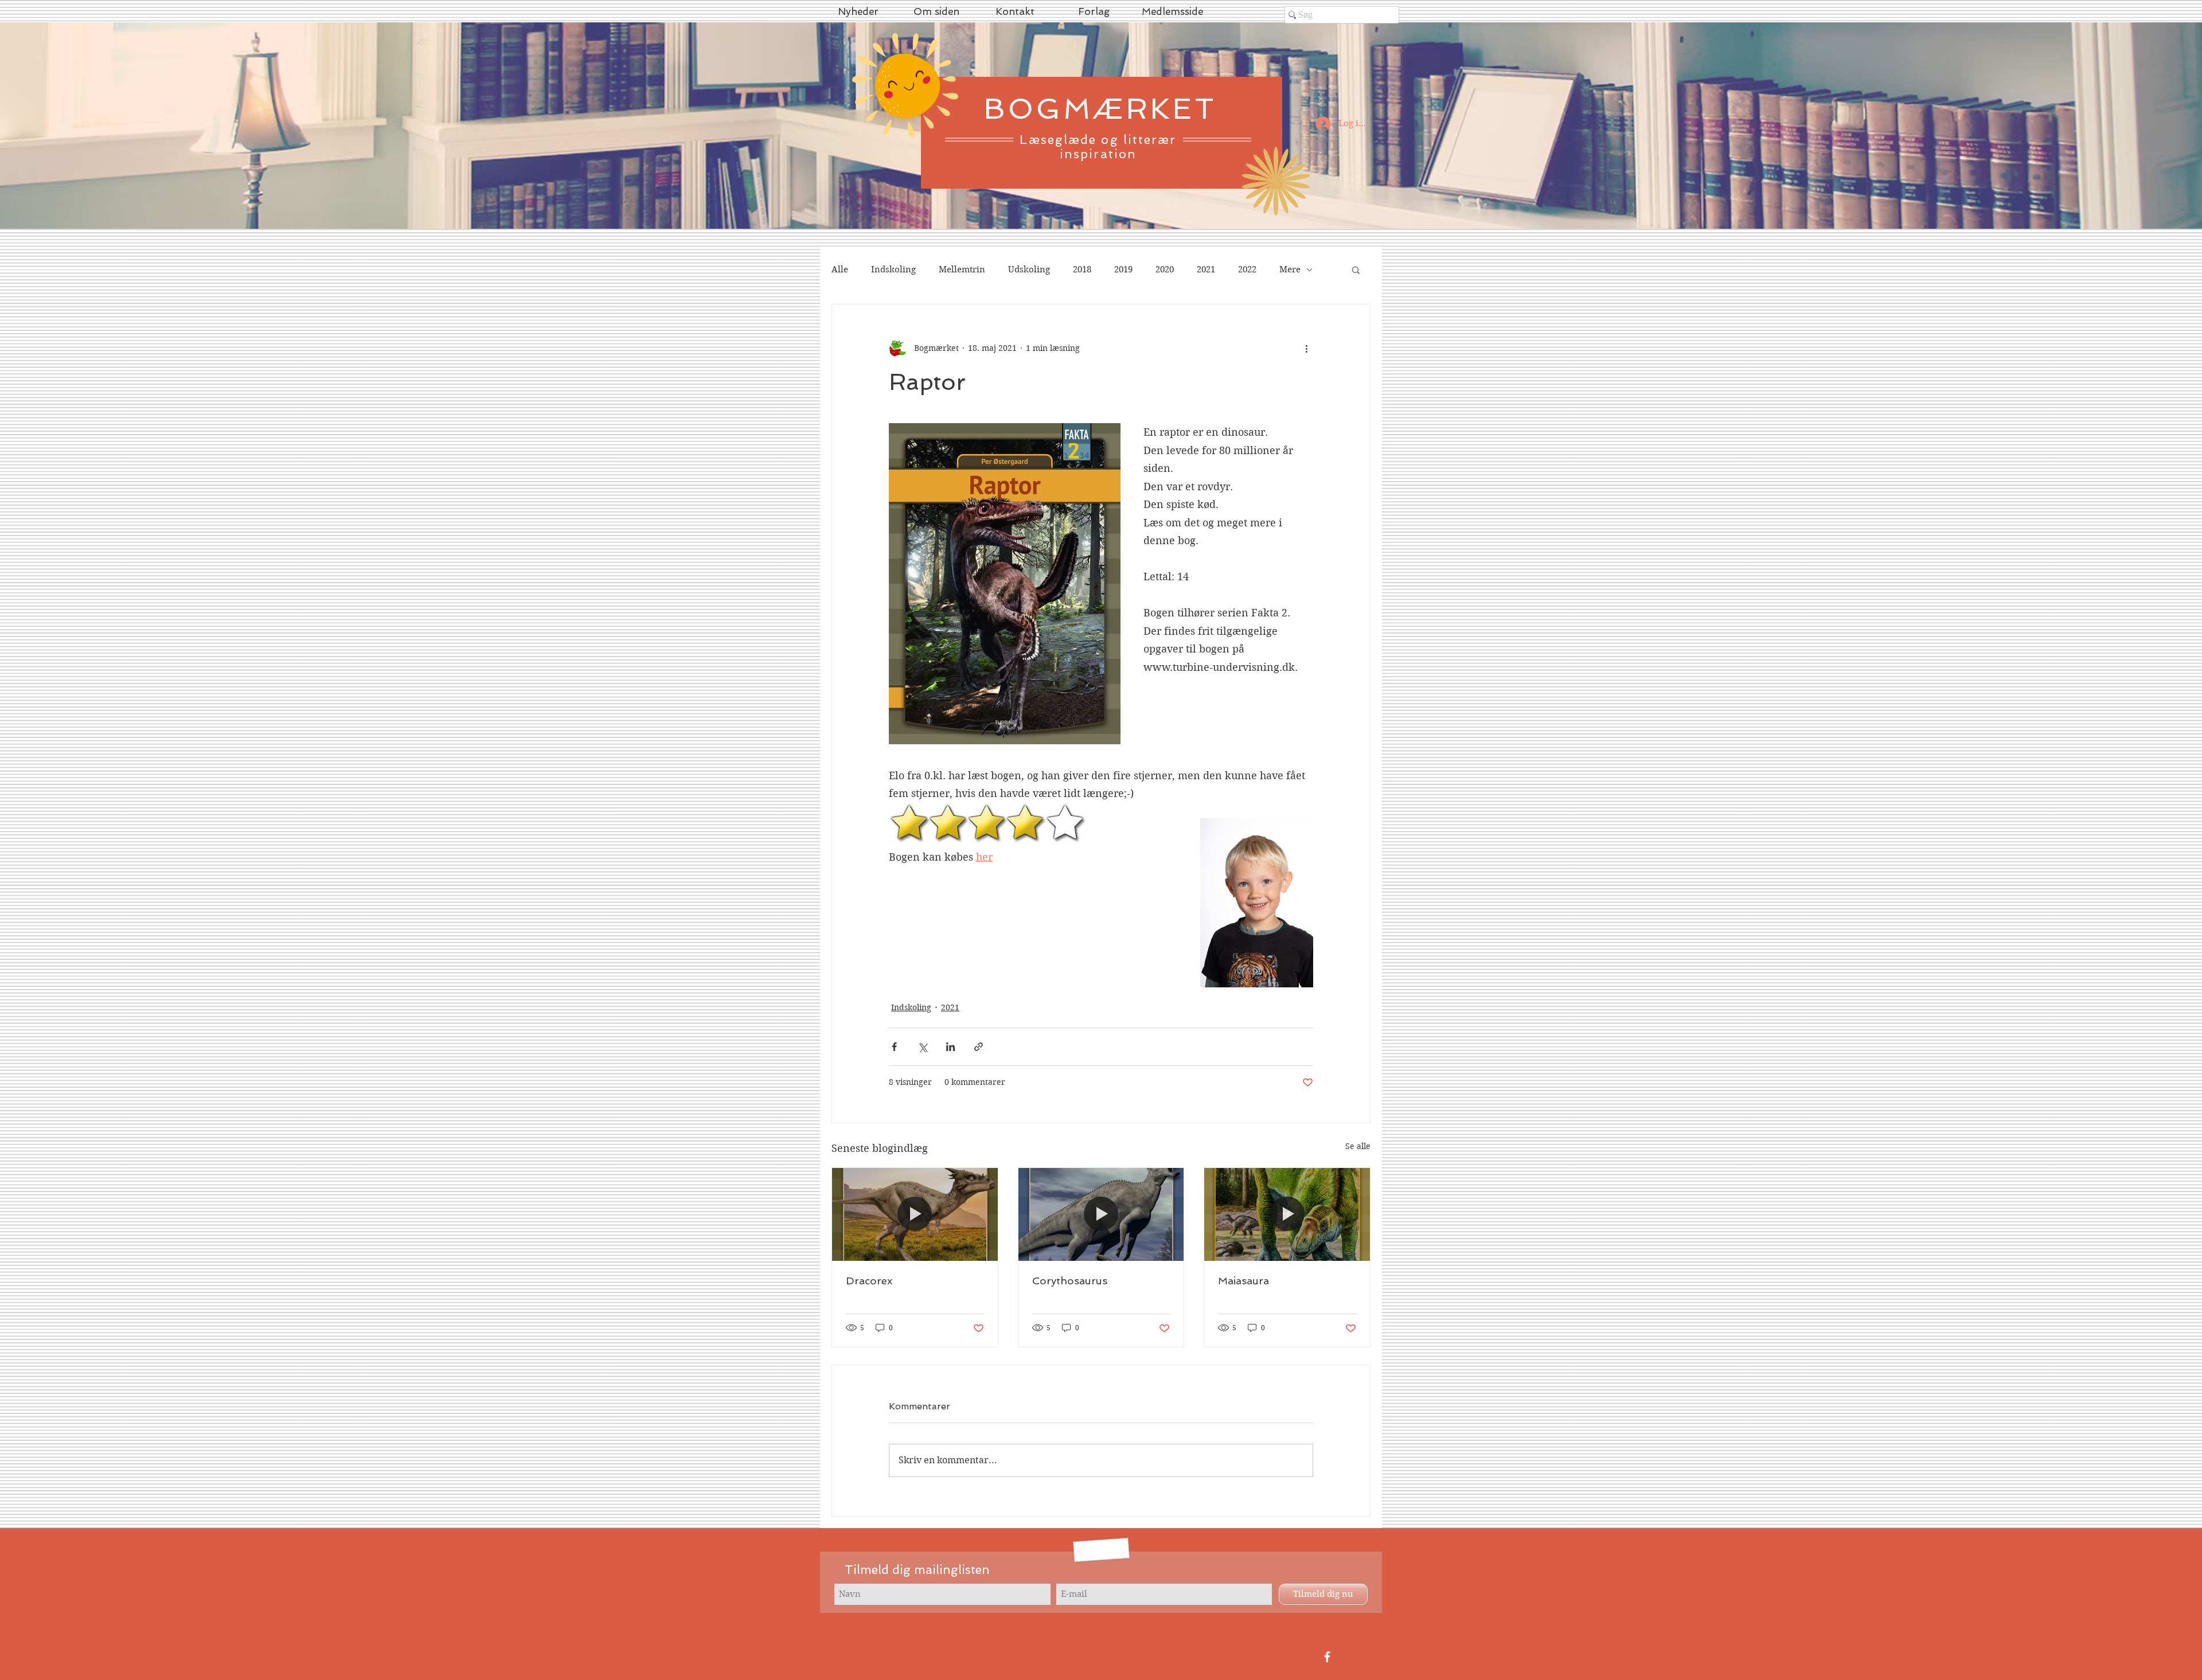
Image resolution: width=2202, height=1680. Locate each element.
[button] (1356, 269)
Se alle (1358, 1146)
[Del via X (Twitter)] (922, 1047)
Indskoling (893, 269)
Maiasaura (1243, 1281)
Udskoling (1029, 269)
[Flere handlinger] (1306, 348)
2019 (1123, 269)
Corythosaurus (1070, 1281)
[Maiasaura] (1287, 1214)
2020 (1165, 269)
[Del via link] (979, 1047)
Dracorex (869, 1281)
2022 (1247, 269)
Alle (840, 269)
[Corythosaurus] (1101, 1214)
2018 (1082, 269)
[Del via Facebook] (894, 1047)
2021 (1206, 269)
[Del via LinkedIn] (950, 1047)
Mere (1290, 269)
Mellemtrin (962, 269)
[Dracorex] (915, 1214)
